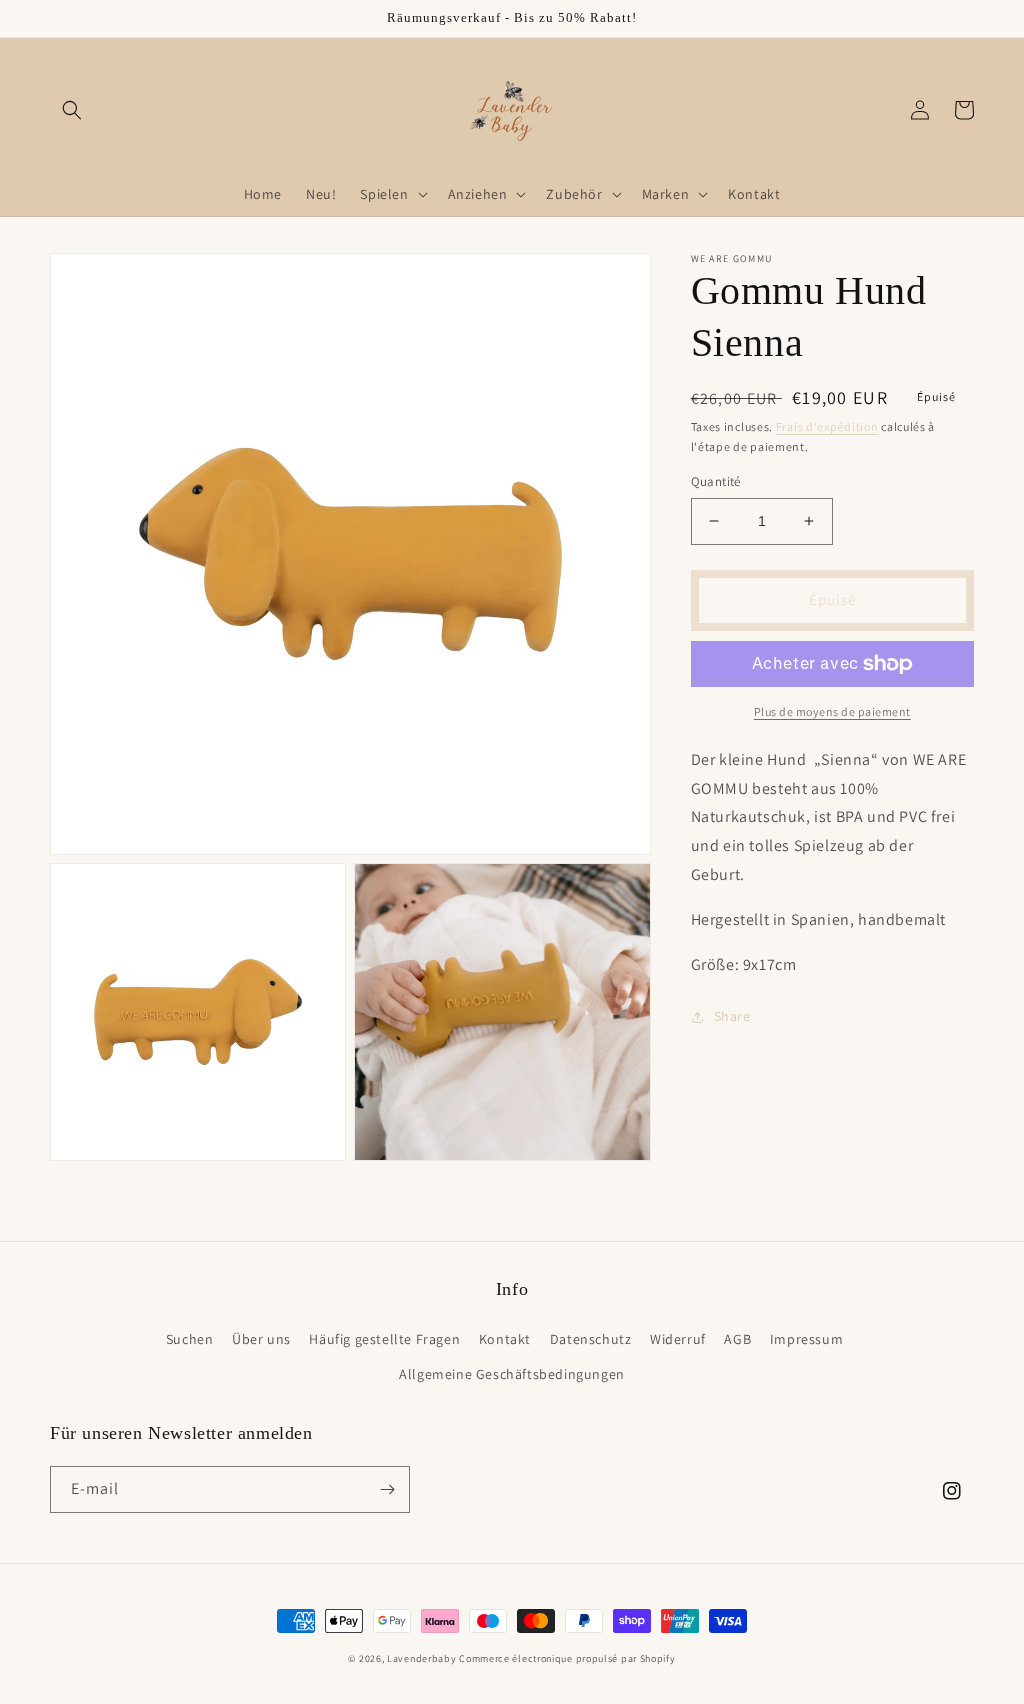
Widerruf (678, 1339)
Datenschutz (591, 1339)
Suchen (190, 1339)
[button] (72, 110)
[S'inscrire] (387, 1489)
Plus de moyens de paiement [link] (832, 711)
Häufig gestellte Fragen (384, 1339)
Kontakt (505, 1339)
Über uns (261, 1339)
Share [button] (732, 1016)
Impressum (806, 1339)
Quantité (716, 481)
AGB (737, 1339)
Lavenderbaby (421, 1658)
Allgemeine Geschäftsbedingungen (512, 1374)
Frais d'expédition (827, 426)
